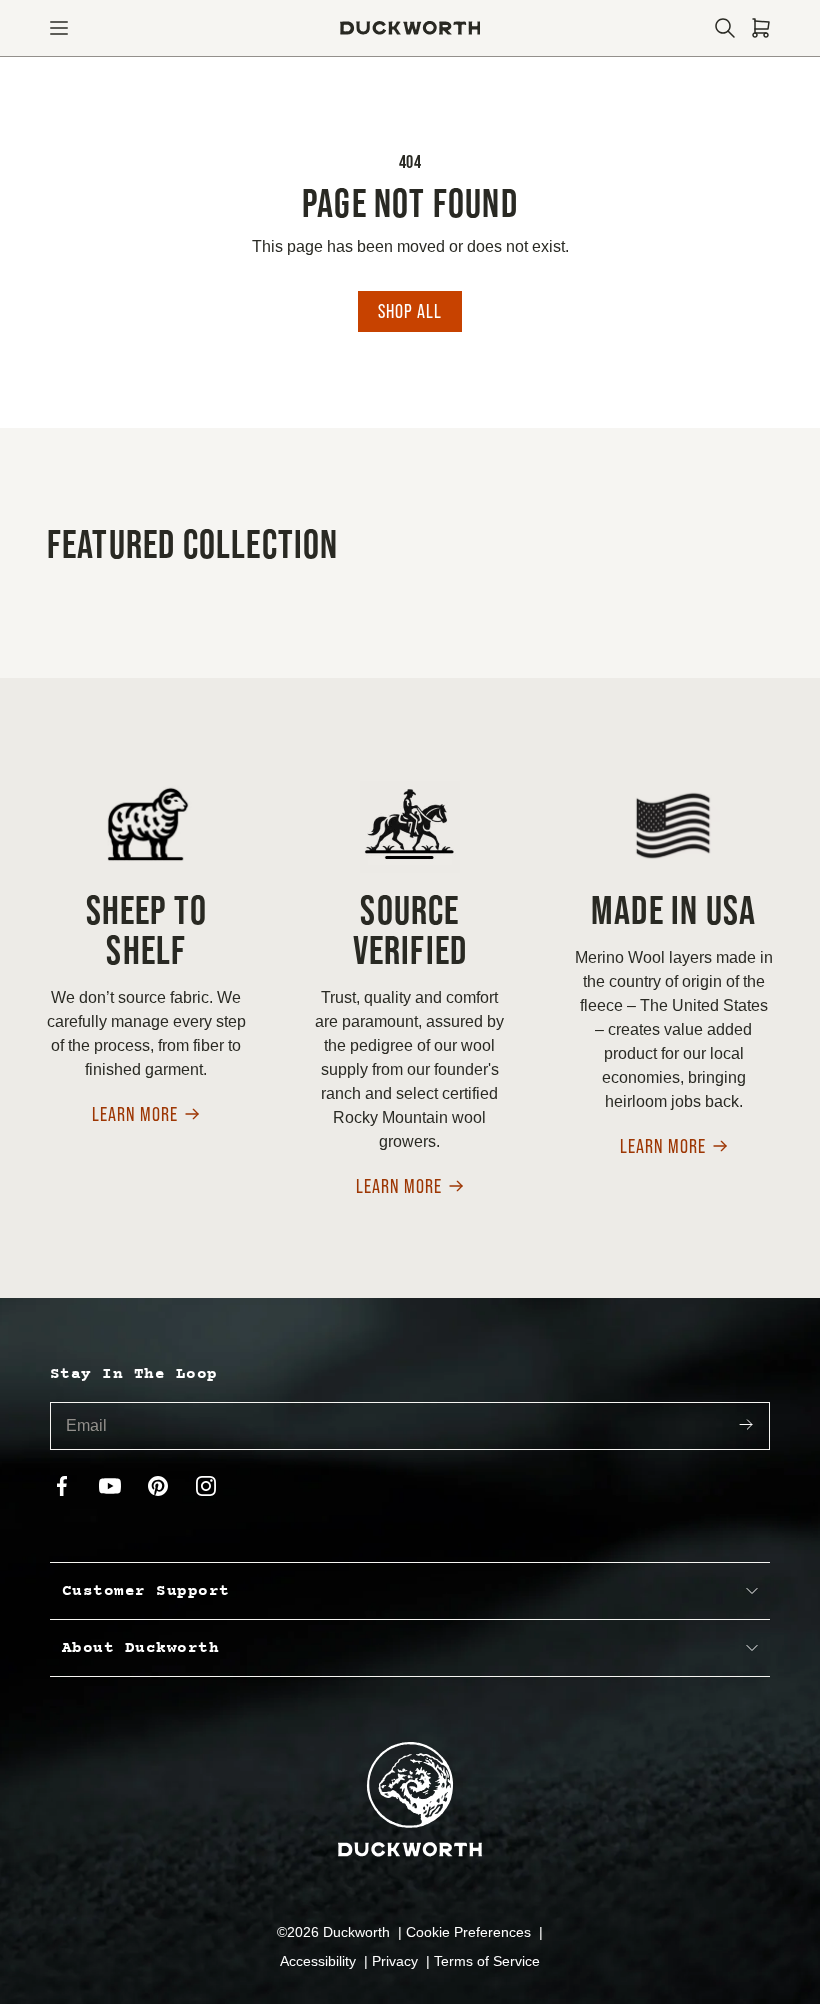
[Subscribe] (746, 1426)
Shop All (410, 311)
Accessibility (320, 1961)
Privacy (397, 1961)
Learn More (135, 1115)
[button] (59, 28)
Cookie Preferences (470, 1932)
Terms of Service (487, 1961)
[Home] (410, 28)
